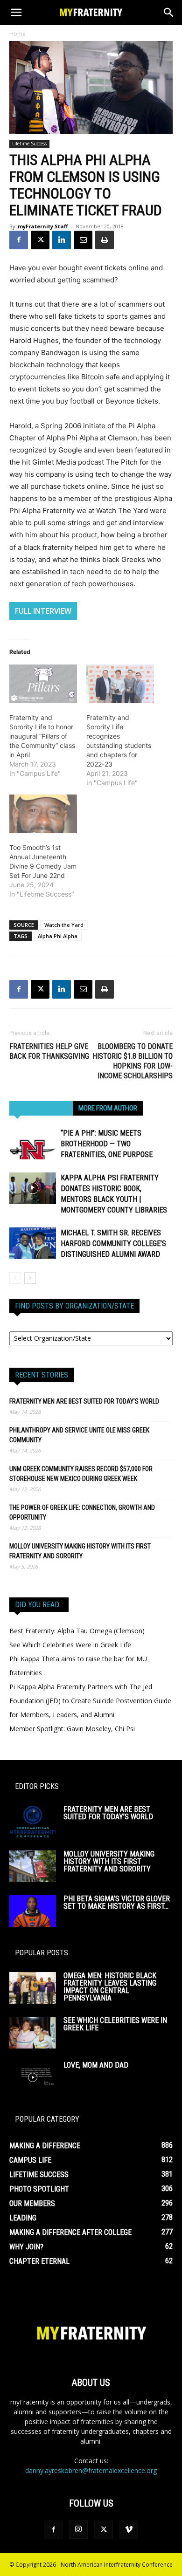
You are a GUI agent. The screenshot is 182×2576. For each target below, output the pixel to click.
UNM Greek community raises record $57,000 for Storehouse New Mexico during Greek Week (81, 1474)
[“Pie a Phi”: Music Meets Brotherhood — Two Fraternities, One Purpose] (33, 1144)
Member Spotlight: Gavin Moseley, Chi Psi (72, 1729)
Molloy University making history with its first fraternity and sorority (80, 1551)
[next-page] (30, 1278)
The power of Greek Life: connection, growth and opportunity (82, 1512)
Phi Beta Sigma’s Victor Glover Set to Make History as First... (117, 1902)
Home (17, 34)
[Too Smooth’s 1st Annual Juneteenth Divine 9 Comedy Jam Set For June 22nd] (43, 814)
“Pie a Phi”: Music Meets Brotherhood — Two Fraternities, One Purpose (107, 1144)
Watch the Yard (64, 925)
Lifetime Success (29, 144)
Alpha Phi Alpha (58, 936)
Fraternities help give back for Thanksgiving (49, 1051)
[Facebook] (19, 240)
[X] (40, 240)
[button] (16, 13)
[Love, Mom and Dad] (33, 2078)
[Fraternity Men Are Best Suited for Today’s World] (33, 1822)
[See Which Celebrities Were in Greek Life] (33, 2033)
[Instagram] (78, 2529)
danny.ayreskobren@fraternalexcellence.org (91, 2470)
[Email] (83, 240)
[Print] (105, 240)
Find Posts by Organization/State (74, 1306)
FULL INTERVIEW (43, 611)
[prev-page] (15, 1278)
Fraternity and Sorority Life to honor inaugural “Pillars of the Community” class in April (42, 736)
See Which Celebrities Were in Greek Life (70, 1645)
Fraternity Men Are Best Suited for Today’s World (84, 1401)
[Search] (169, 13)
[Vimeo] (129, 2530)
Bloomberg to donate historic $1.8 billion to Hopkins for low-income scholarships (133, 1061)
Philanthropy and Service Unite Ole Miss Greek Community (79, 1435)
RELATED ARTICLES (41, 1108)
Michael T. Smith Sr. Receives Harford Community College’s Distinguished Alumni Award (113, 1243)
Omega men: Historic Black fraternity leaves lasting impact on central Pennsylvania (110, 1987)
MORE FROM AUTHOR (108, 1108)
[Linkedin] (62, 240)
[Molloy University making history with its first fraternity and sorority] (33, 1867)
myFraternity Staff (43, 226)
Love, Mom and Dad (96, 2065)
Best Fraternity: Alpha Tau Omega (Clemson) (77, 1631)
